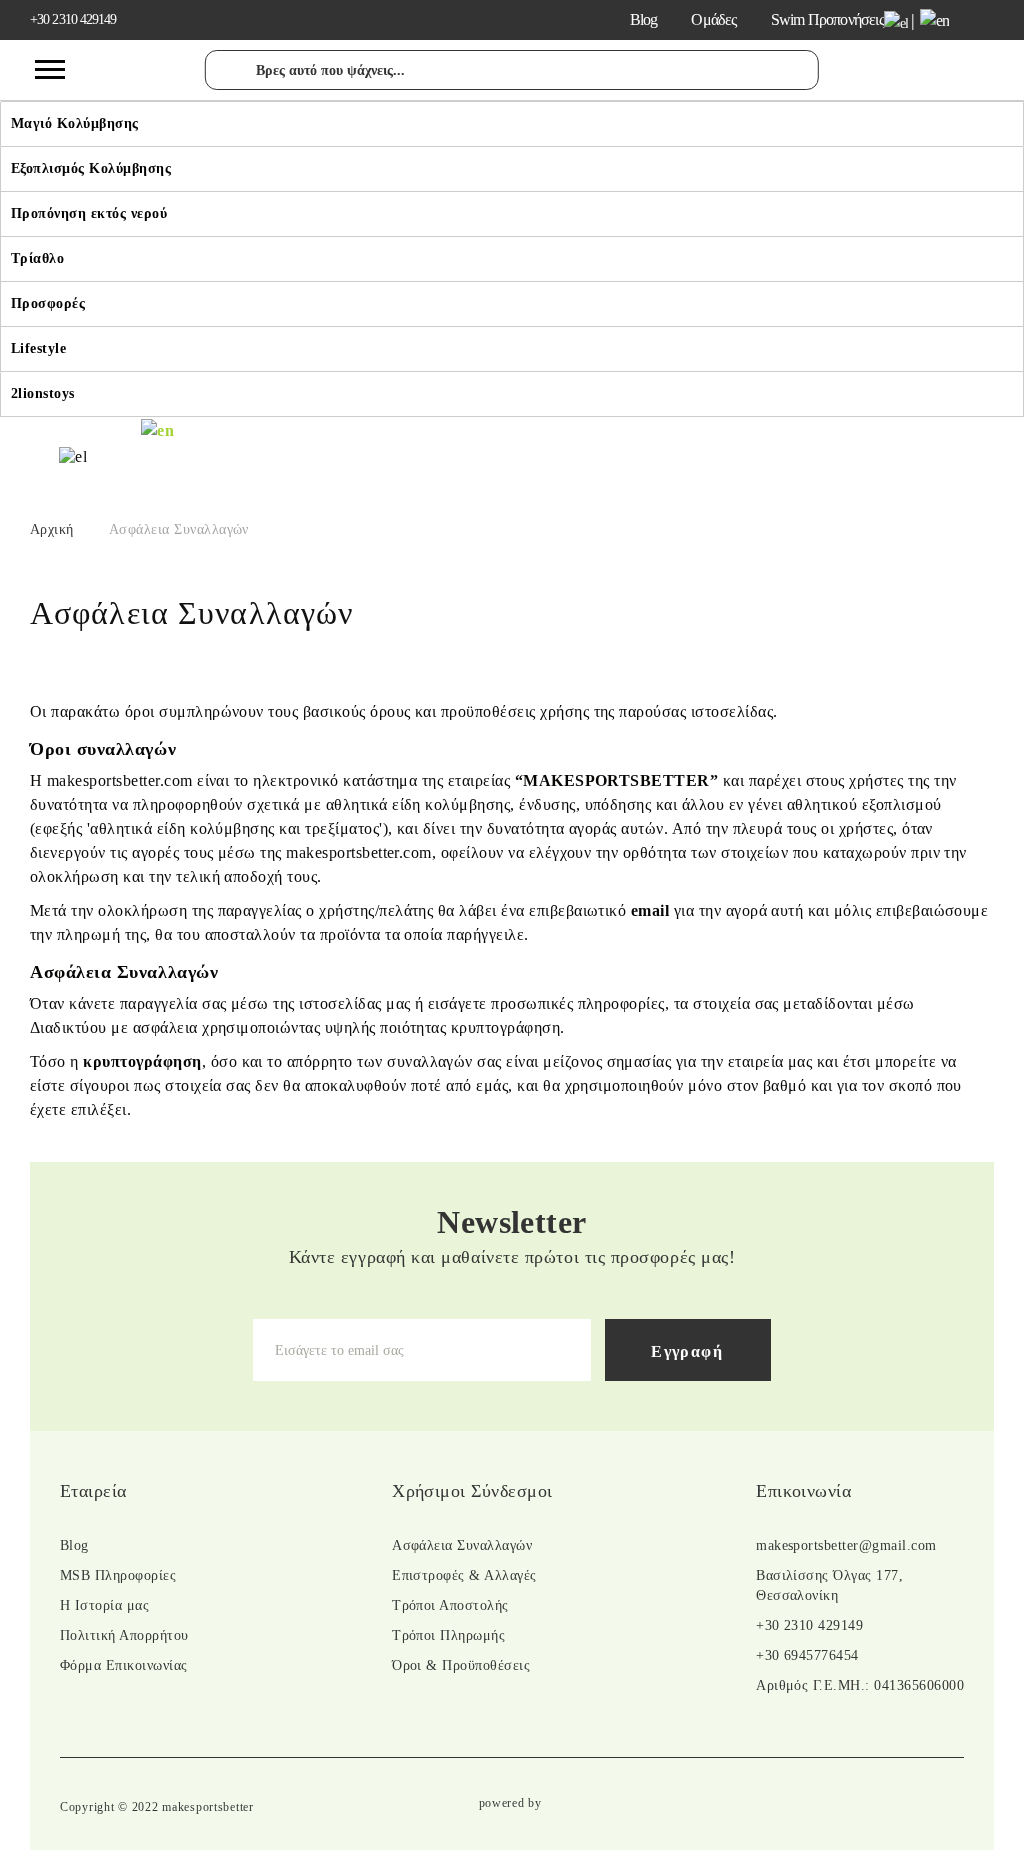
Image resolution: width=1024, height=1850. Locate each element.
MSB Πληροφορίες (118, 1575)
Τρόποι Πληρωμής (448, 1635)
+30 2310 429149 (73, 19)
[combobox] (512, 70)
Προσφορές (48, 303)
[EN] (157, 428)
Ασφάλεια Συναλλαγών (462, 1545)
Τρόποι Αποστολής (450, 1605)
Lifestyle (38, 348)
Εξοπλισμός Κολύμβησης (91, 168)
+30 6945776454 (807, 1655)
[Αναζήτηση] (230, 81)
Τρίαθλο (37, 258)
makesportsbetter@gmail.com (846, 1545)
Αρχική (52, 529)
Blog (644, 19)
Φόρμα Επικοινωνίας (124, 1665)
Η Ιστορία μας (104, 1605)
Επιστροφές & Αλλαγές (464, 1575)
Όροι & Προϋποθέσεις (461, 1665)
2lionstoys (43, 393)
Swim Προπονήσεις (827, 19)
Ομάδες (713, 19)
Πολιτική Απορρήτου (124, 1635)
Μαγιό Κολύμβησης (75, 123)
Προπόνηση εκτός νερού (89, 213)
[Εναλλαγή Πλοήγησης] (50, 70)
